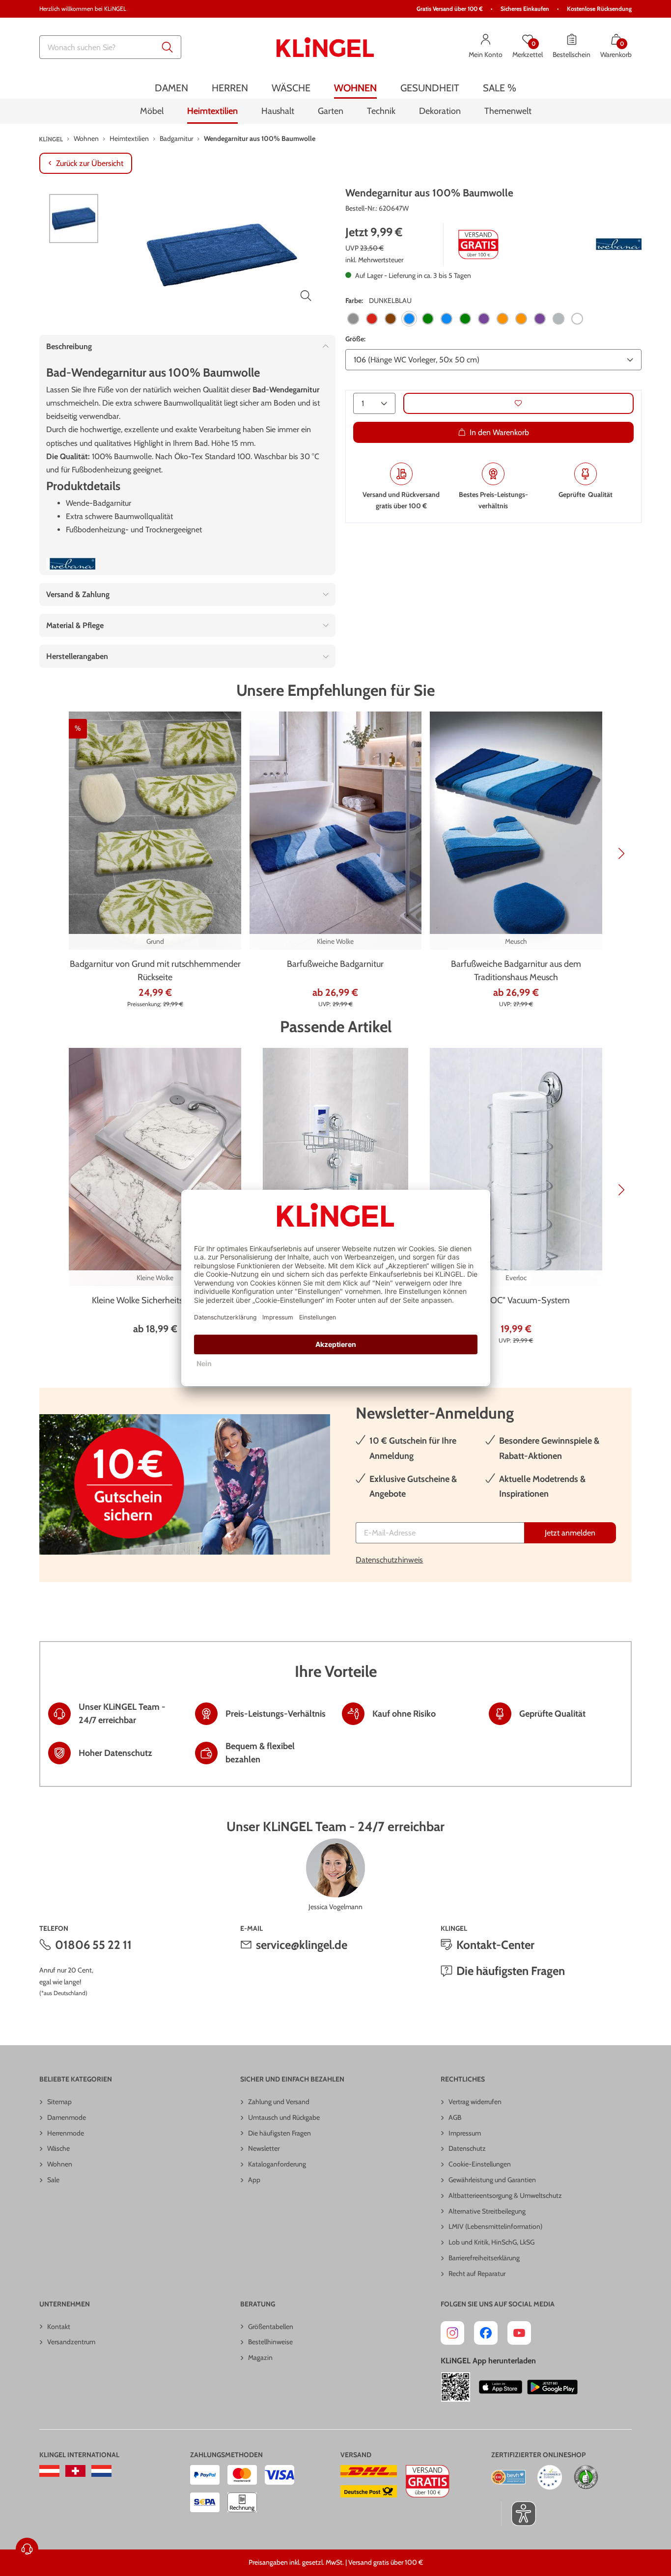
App (254, 2180)
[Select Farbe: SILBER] (559, 319)
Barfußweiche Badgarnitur (335, 964)
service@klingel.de (302, 1945)
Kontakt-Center (495, 1945)
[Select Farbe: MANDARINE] (503, 319)
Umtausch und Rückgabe (284, 2117)
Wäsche (58, 2148)
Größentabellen (271, 2327)
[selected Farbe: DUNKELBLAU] (409, 319)
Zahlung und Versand (279, 2102)
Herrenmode (66, 2133)
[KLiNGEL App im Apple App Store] (501, 2387)
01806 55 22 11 (93, 1945)
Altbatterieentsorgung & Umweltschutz (505, 2195)
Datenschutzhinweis (389, 1560)
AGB (455, 2117)
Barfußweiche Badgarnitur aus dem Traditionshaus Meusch (516, 971)
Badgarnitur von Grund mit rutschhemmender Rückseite (155, 971)
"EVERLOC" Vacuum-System (516, 1300)
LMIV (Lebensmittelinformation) (495, 2226)
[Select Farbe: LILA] (484, 319)
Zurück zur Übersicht (90, 163)
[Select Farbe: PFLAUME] (540, 319)
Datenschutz (467, 2148)
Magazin (260, 2357)
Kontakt (59, 2327)
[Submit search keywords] (168, 47)
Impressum (465, 2133)
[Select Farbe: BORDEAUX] (372, 319)
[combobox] (110, 47)
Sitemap (59, 2102)
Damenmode (67, 2117)
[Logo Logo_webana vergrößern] (617, 244)
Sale (53, 2180)
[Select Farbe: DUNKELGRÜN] (428, 319)
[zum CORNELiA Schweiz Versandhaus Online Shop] (75, 2471)
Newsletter (264, 2148)
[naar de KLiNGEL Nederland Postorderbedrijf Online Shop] (101, 2471)
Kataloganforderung (277, 2164)
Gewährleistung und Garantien (492, 2180)
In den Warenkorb (499, 432)
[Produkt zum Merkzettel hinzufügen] (518, 403)
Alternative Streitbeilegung (487, 2211)
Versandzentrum (71, 2342)
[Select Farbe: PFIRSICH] (521, 319)
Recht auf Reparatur (477, 2274)
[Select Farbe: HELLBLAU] (447, 319)
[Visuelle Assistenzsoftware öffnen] (518, 2514)
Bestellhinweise (270, 2342)
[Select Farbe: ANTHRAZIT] (353, 319)
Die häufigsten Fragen (511, 1971)
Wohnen (60, 2164)
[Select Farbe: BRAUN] (391, 319)
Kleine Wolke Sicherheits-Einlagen (155, 1300)
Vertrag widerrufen (475, 2102)
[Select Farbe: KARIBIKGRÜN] (465, 319)
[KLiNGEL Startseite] (325, 47)
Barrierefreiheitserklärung (484, 2258)
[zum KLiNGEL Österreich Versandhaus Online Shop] (49, 2471)
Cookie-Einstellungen (480, 2164)
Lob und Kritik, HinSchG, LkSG (491, 2242)
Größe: (355, 339)
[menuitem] (171, 88)
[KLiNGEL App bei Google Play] (552, 2387)
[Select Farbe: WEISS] (577, 319)
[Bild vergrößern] (306, 296)
